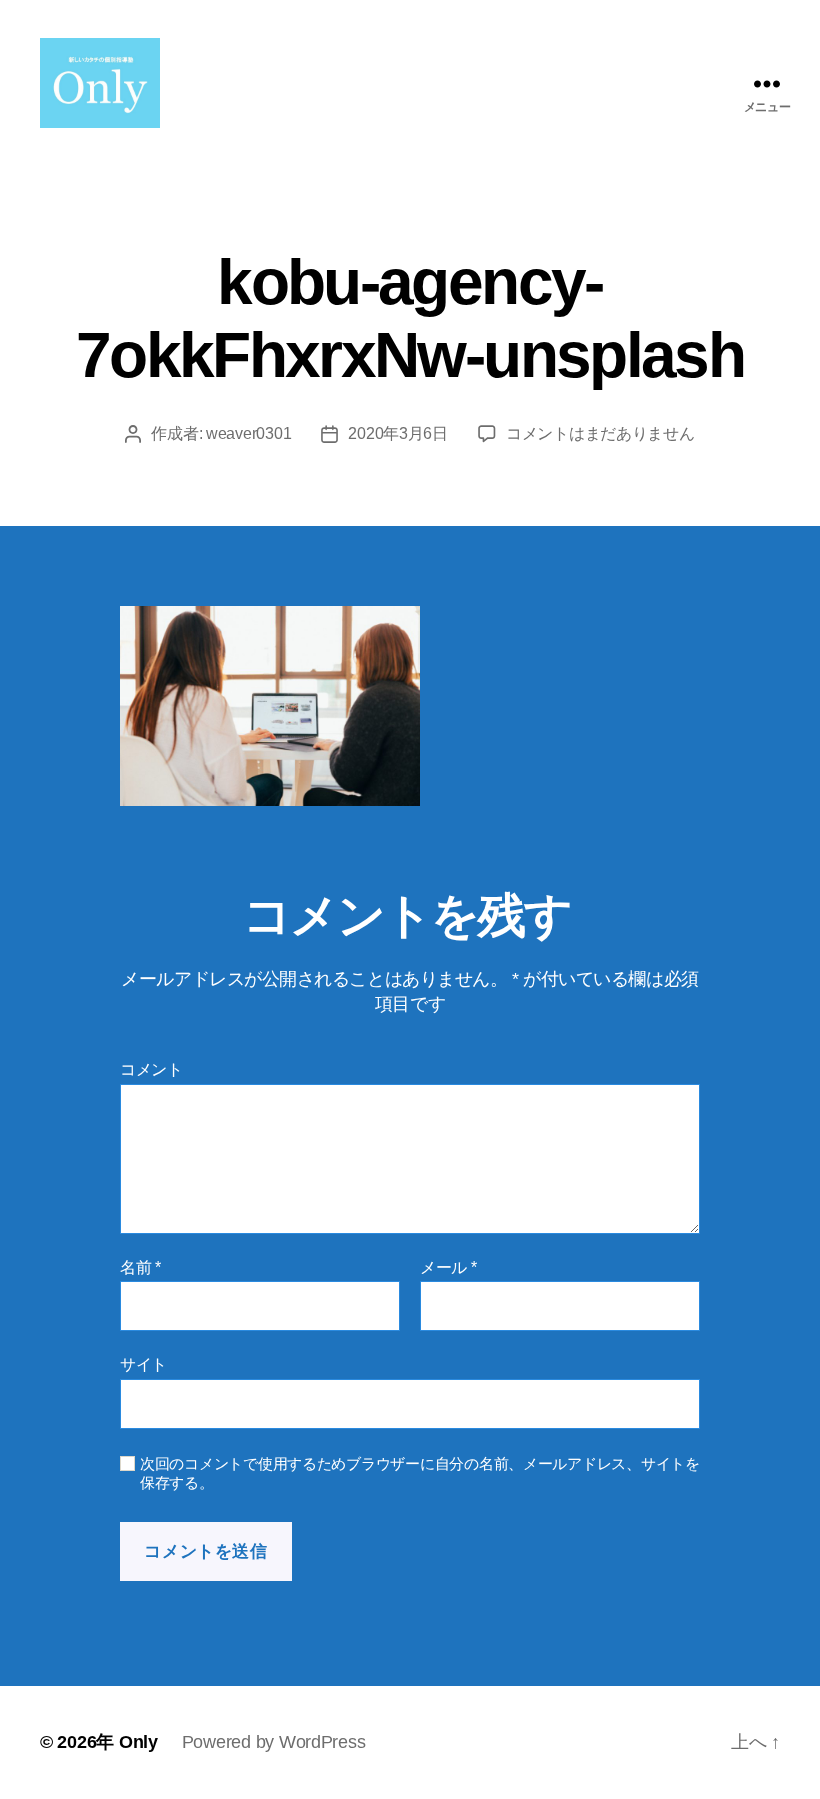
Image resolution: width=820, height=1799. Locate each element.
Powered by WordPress (274, 1742)
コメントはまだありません (600, 433)
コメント (151, 1069)
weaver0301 (248, 433)
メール (448, 1267)
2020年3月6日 (398, 433)
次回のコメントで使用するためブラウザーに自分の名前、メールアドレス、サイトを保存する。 (420, 1473)
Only (138, 1742)
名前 (140, 1267)
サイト (143, 1364)
